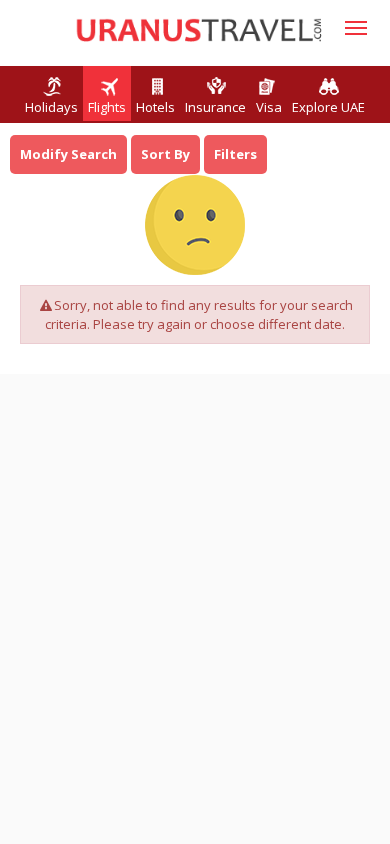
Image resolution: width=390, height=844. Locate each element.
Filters (235, 154)
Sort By (165, 154)
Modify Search (68, 154)
